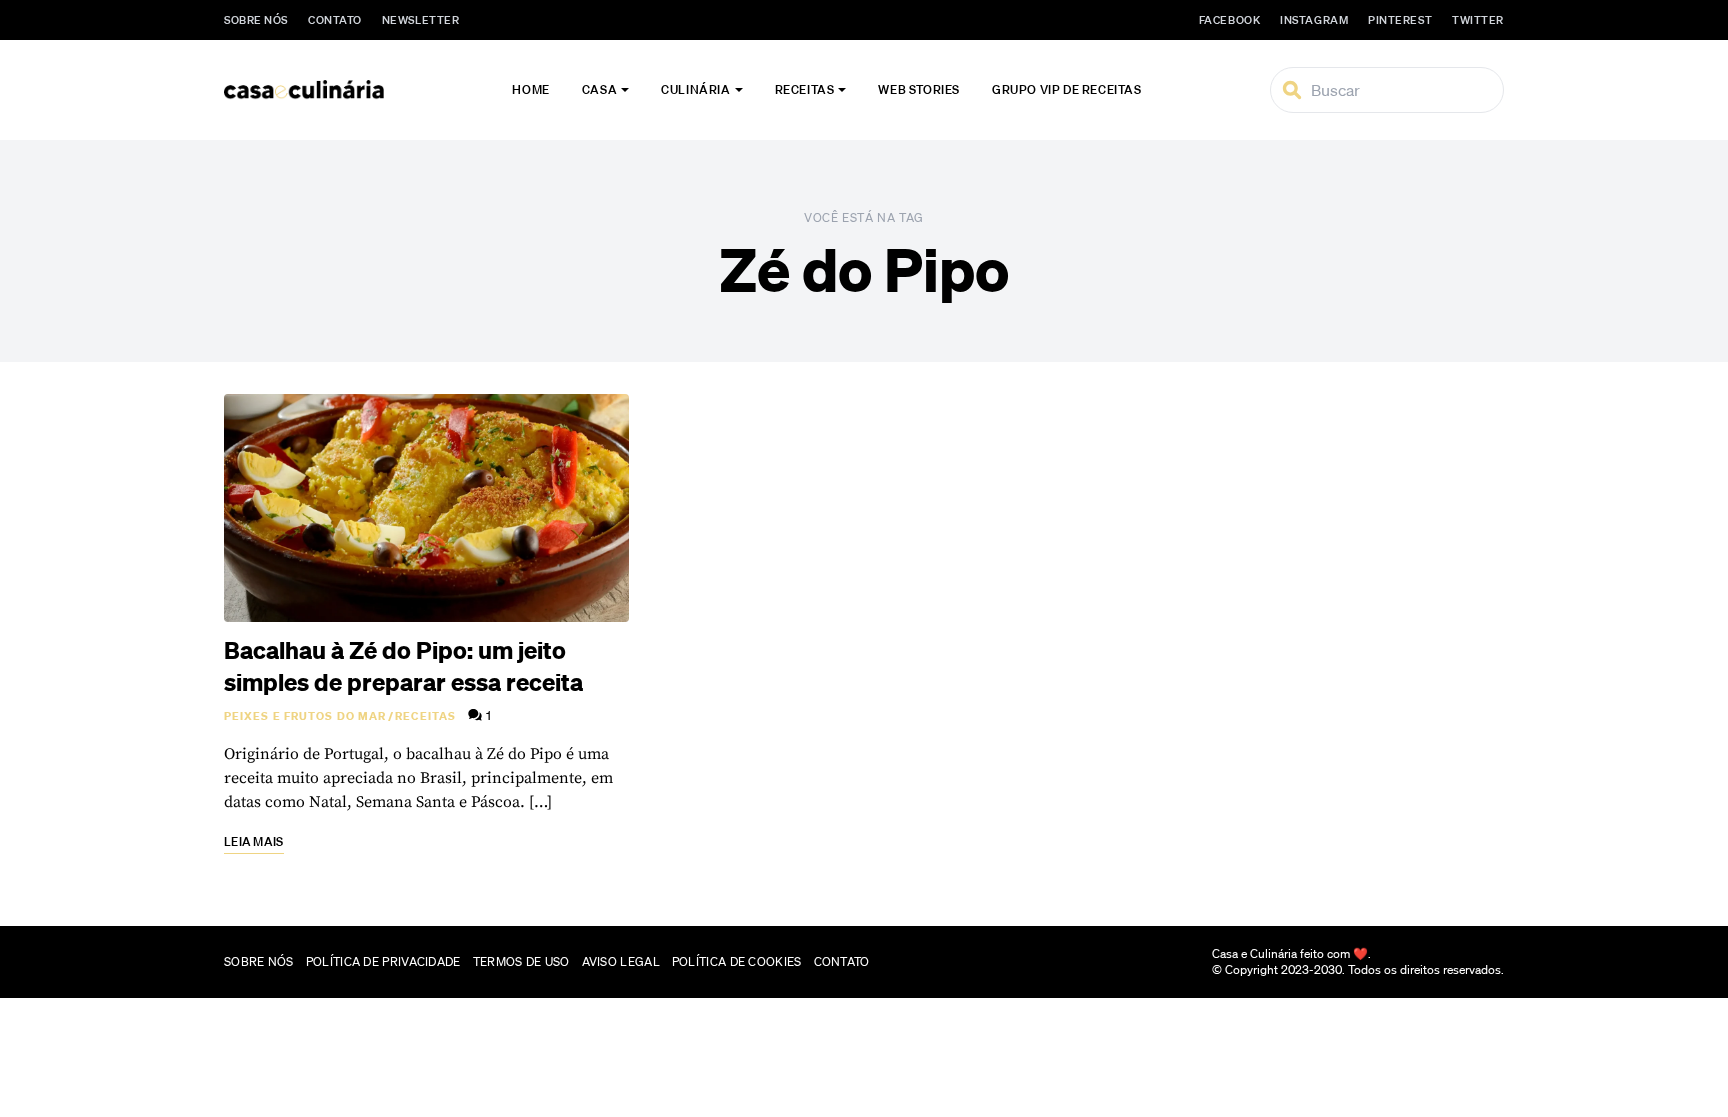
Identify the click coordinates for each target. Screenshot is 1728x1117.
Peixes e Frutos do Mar (305, 716)
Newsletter (421, 20)
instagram (1314, 20)
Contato (335, 20)
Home (530, 89)
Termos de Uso (521, 961)
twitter (1478, 20)
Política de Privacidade (383, 961)
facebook (1229, 20)
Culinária (695, 89)
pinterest (1400, 20)
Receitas (805, 89)
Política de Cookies (737, 961)
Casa (599, 89)
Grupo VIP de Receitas (1067, 89)
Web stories (919, 89)
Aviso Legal (621, 961)
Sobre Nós (256, 20)
